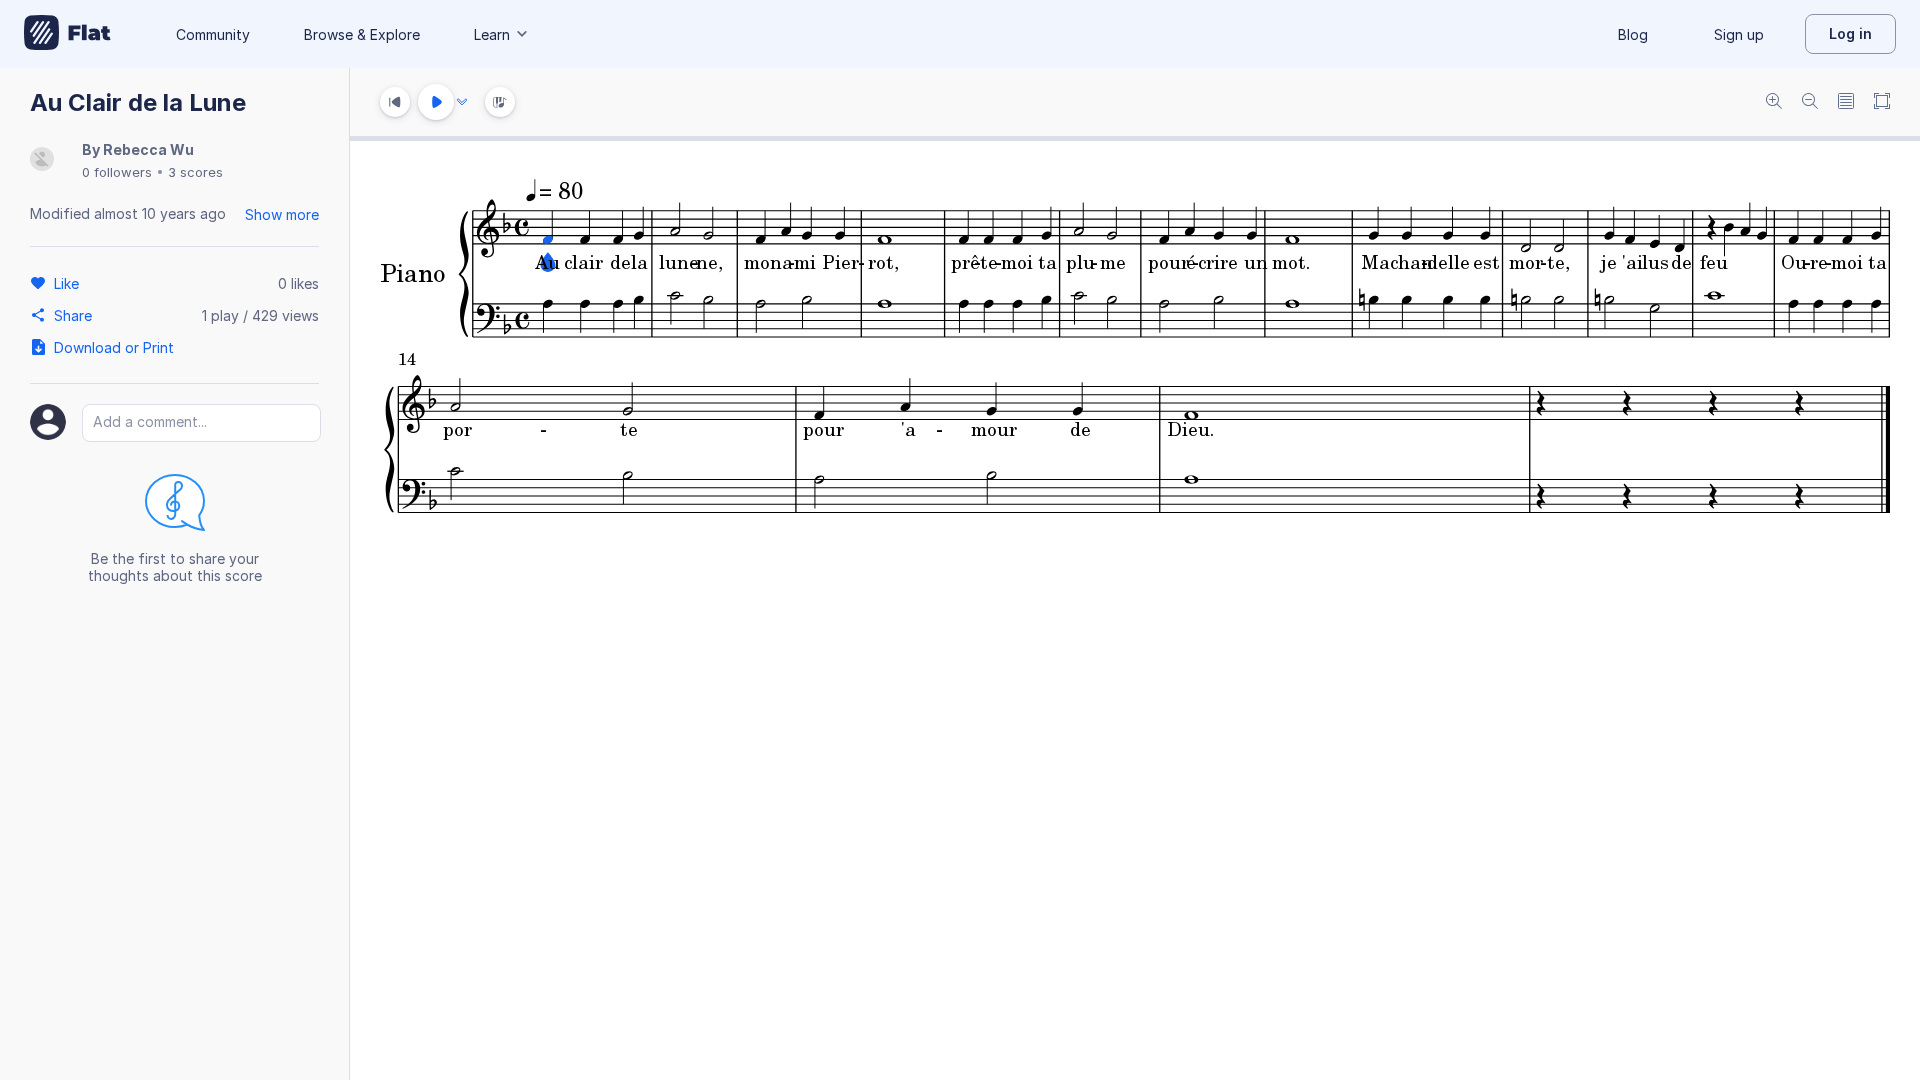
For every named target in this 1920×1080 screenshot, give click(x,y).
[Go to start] (395, 102)
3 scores (195, 172)
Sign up (1739, 34)
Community (213, 34)
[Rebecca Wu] (42, 160)
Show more (282, 214)
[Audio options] (462, 102)
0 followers (117, 172)
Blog (1633, 34)
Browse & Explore (362, 34)
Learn (492, 34)
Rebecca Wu (148, 149)
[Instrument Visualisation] (500, 102)
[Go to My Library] (67, 34)
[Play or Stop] (436, 102)
